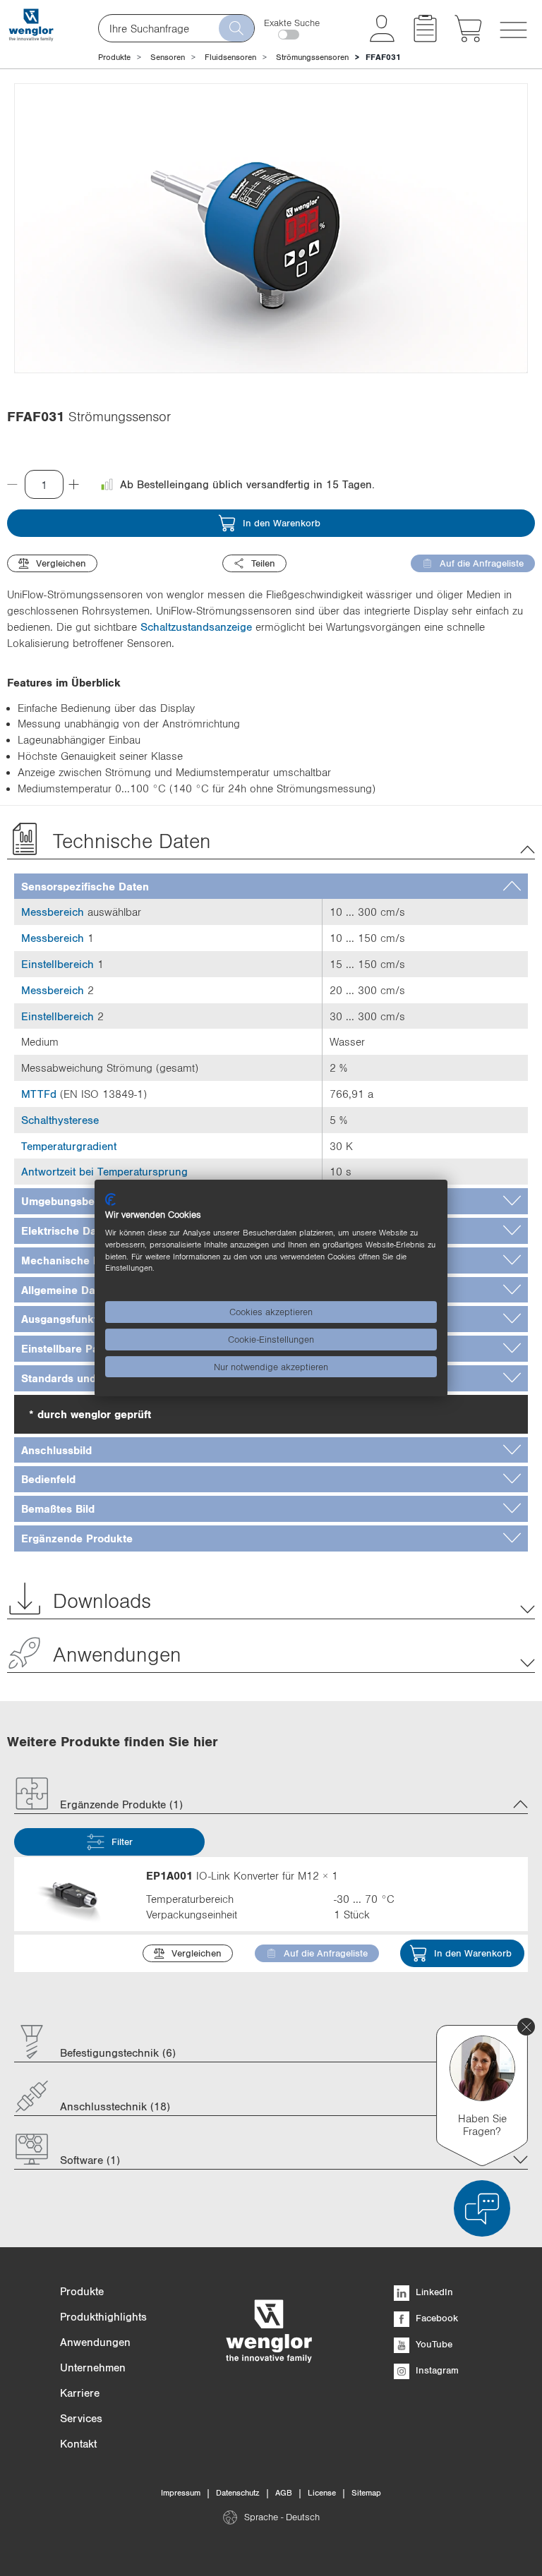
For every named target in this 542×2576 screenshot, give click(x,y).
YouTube (433, 2344)
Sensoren (168, 57)
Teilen (263, 563)
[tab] (271, 887)
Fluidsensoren (230, 57)
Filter (122, 1842)
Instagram (436, 2370)
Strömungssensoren (312, 57)
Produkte (114, 57)
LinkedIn (433, 2292)
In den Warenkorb (282, 523)
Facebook (435, 2318)
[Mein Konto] (382, 38)
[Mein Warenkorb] (468, 38)
